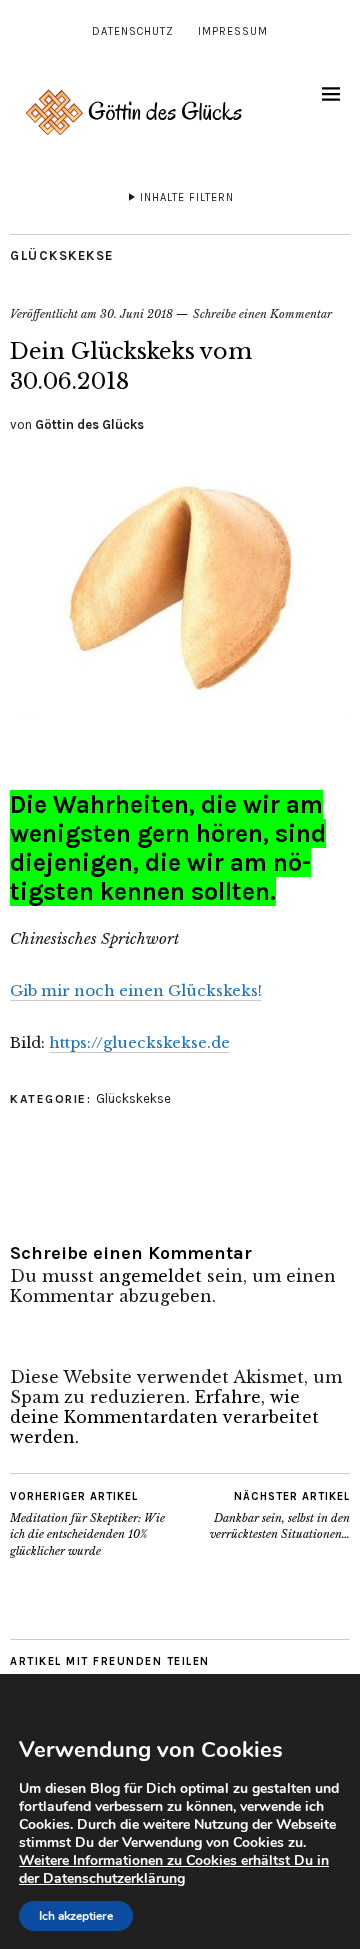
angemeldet (150, 1276)
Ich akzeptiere (76, 1916)
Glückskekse (62, 255)
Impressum (233, 31)
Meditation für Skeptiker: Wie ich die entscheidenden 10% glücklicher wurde (87, 1524)
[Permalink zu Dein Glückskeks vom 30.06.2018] (180, 714)
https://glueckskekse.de (139, 1042)
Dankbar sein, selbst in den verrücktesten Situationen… (280, 1515)
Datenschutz (133, 31)
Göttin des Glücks (89, 424)
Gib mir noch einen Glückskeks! (136, 990)
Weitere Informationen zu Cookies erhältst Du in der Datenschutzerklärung (174, 1869)
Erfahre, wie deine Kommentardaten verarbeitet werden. (164, 1417)
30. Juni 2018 (136, 314)
